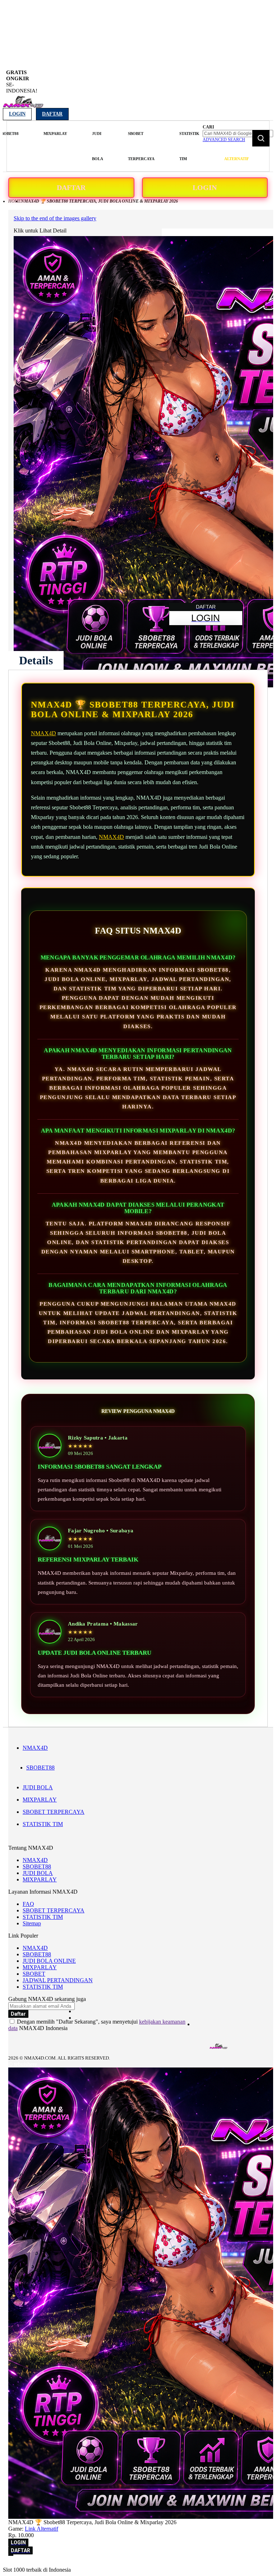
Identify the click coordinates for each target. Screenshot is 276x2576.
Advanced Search (224, 140)
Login (17, 114)
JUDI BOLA (38, 1787)
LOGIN (205, 187)
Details (36, 660)
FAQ (28, 1904)
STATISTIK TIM (43, 1824)
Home (15, 201)
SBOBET (34, 1974)
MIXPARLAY (40, 1800)
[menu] (104, 146)
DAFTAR (71, 187)
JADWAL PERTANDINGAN (58, 1980)
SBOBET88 (40, 1768)
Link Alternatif (42, 2529)
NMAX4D (43, 733)
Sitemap (32, 1923)
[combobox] (238, 134)
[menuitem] (55, 134)
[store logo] (23, 106)
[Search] (261, 138)
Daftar (52, 114)
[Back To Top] (11, 2555)
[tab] (36, 660)
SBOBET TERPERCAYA (54, 1812)
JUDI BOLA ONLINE (49, 1961)
